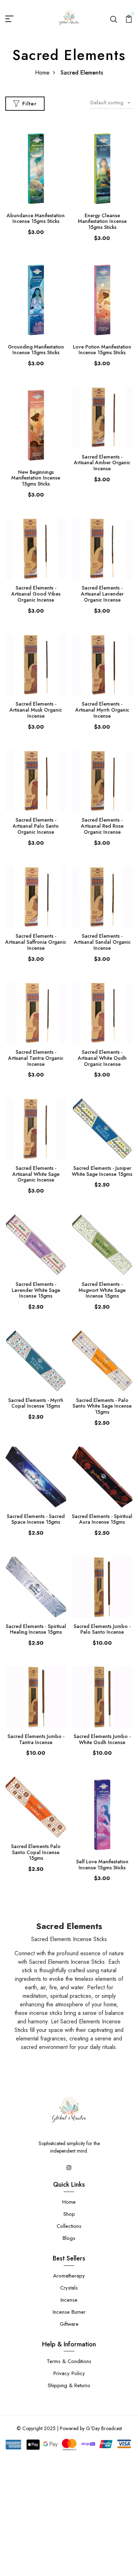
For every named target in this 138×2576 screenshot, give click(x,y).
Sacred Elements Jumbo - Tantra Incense (36, 1739)
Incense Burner (69, 2312)
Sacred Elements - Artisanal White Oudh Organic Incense (102, 1058)
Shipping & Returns (69, 2385)
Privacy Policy (69, 2373)
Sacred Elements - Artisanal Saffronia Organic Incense (36, 942)
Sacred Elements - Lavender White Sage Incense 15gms (36, 1290)
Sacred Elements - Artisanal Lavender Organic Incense (102, 594)
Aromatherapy (69, 2276)
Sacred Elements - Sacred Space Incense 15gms (36, 1519)
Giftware (69, 2324)
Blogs (69, 2238)
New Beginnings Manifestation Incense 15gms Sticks (36, 478)
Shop (69, 2214)
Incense (69, 2300)
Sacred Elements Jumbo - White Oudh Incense (102, 1739)
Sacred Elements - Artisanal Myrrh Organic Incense (102, 710)
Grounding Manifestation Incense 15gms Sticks (36, 350)
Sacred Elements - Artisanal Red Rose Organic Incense (102, 826)
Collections (69, 2226)
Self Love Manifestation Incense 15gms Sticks (102, 1865)
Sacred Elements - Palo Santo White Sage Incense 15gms (102, 1406)
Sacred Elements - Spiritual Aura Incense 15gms (102, 1519)
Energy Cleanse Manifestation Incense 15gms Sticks (102, 221)
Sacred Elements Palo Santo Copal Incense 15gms (36, 1852)
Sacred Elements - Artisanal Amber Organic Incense (102, 463)
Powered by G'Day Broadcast (91, 2428)
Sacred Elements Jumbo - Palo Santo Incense (102, 1629)
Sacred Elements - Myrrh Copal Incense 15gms (36, 1403)
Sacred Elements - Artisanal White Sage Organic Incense (36, 1174)
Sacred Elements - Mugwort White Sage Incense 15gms (102, 1290)
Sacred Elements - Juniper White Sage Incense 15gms (102, 1171)
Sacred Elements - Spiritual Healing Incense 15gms (36, 1629)
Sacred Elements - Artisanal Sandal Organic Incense (102, 942)
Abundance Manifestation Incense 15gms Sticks (36, 218)
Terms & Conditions (69, 2361)
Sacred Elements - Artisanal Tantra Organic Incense (36, 1058)
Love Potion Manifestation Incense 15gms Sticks (102, 350)
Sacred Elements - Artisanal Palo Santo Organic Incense (36, 826)
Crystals (69, 2288)
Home (42, 73)
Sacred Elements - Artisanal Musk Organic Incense (36, 710)
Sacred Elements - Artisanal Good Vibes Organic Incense (36, 594)
